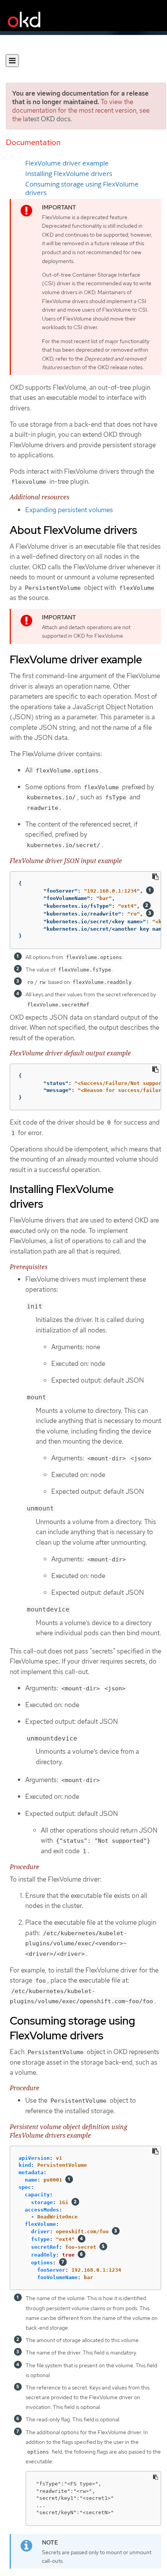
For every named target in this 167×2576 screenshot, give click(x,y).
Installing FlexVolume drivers (69, 174)
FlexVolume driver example (67, 163)
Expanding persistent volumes (69, 510)
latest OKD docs (47, 119)
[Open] (12, 61)
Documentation (33, 142)
